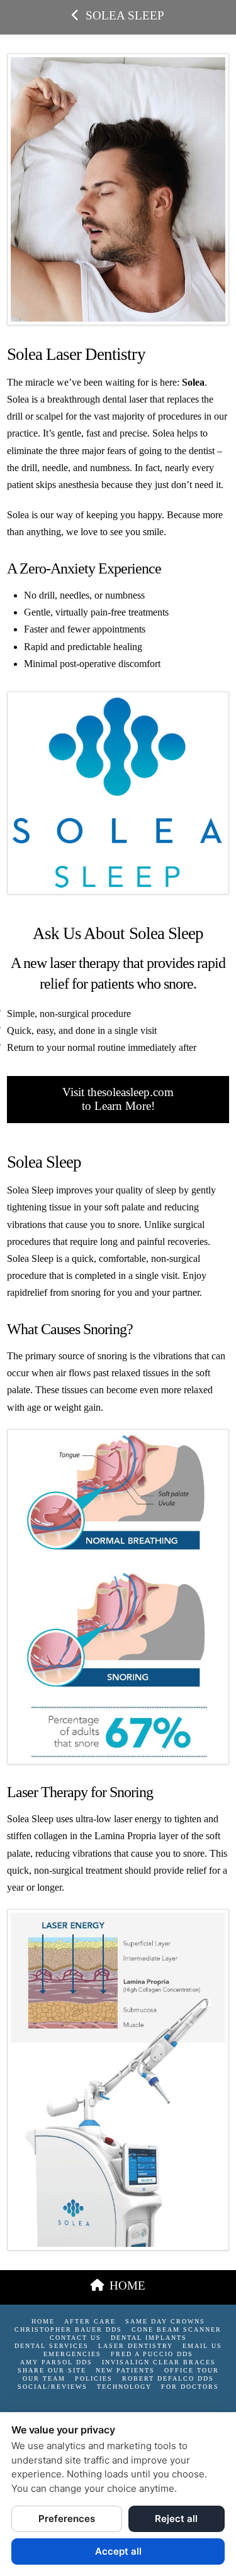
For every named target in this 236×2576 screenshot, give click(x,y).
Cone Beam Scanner (177, 2329)
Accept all (118, 2551)
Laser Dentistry (136, 2346)
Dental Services (52, 2346)
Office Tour (192, 2370)
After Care (90, 2321)
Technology (124, 2387)
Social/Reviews (53, 2387)
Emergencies (72, 2354)
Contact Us (76, 2338)
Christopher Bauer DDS (68, 2329)
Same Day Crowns (165, 2321)
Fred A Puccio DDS (152, 2354)
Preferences (67, 2519)
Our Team (44, 2378)
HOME (127, 2285)
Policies (94, 2378)
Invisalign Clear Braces (159, 2362)
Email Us (202, 2346)
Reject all (176, 2519)
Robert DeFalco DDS (168, 2378)
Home (43, 2321)
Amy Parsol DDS (56, 2362)
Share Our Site (52, 2370)
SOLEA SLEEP (125, 15)
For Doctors (190, 2387)
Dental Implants (149, 2338)
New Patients (125, 2370)
